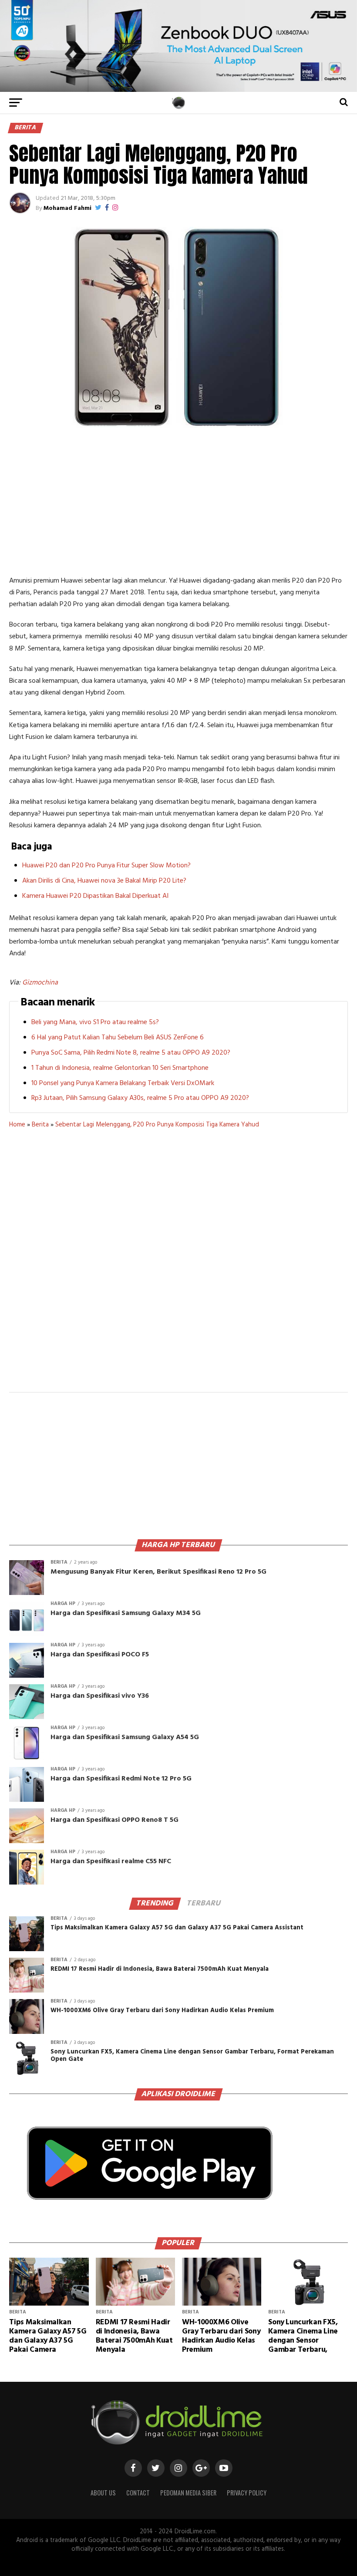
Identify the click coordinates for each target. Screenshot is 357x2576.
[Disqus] (178, 1266)
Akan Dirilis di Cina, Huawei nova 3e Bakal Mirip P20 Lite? (104, 881)
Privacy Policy (247, 2493)
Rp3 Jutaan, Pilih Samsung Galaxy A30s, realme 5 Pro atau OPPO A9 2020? (140, 1098)
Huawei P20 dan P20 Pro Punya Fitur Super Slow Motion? (106, 866)
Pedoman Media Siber (188, 2493)
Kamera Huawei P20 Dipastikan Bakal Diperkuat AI (95, 896)
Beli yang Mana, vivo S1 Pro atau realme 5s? (95, 1022)
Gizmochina (40, 983)
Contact (138, 2493)
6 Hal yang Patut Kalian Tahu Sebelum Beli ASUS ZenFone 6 (118, 1038)
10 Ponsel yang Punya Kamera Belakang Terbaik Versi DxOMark (123, 1083)
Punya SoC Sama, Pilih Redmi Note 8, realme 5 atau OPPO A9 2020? (131, 1053)
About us (103, 2493)
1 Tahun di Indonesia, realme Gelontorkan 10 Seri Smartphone (120, 1068)
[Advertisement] (178, 501)
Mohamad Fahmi (67, 208)
